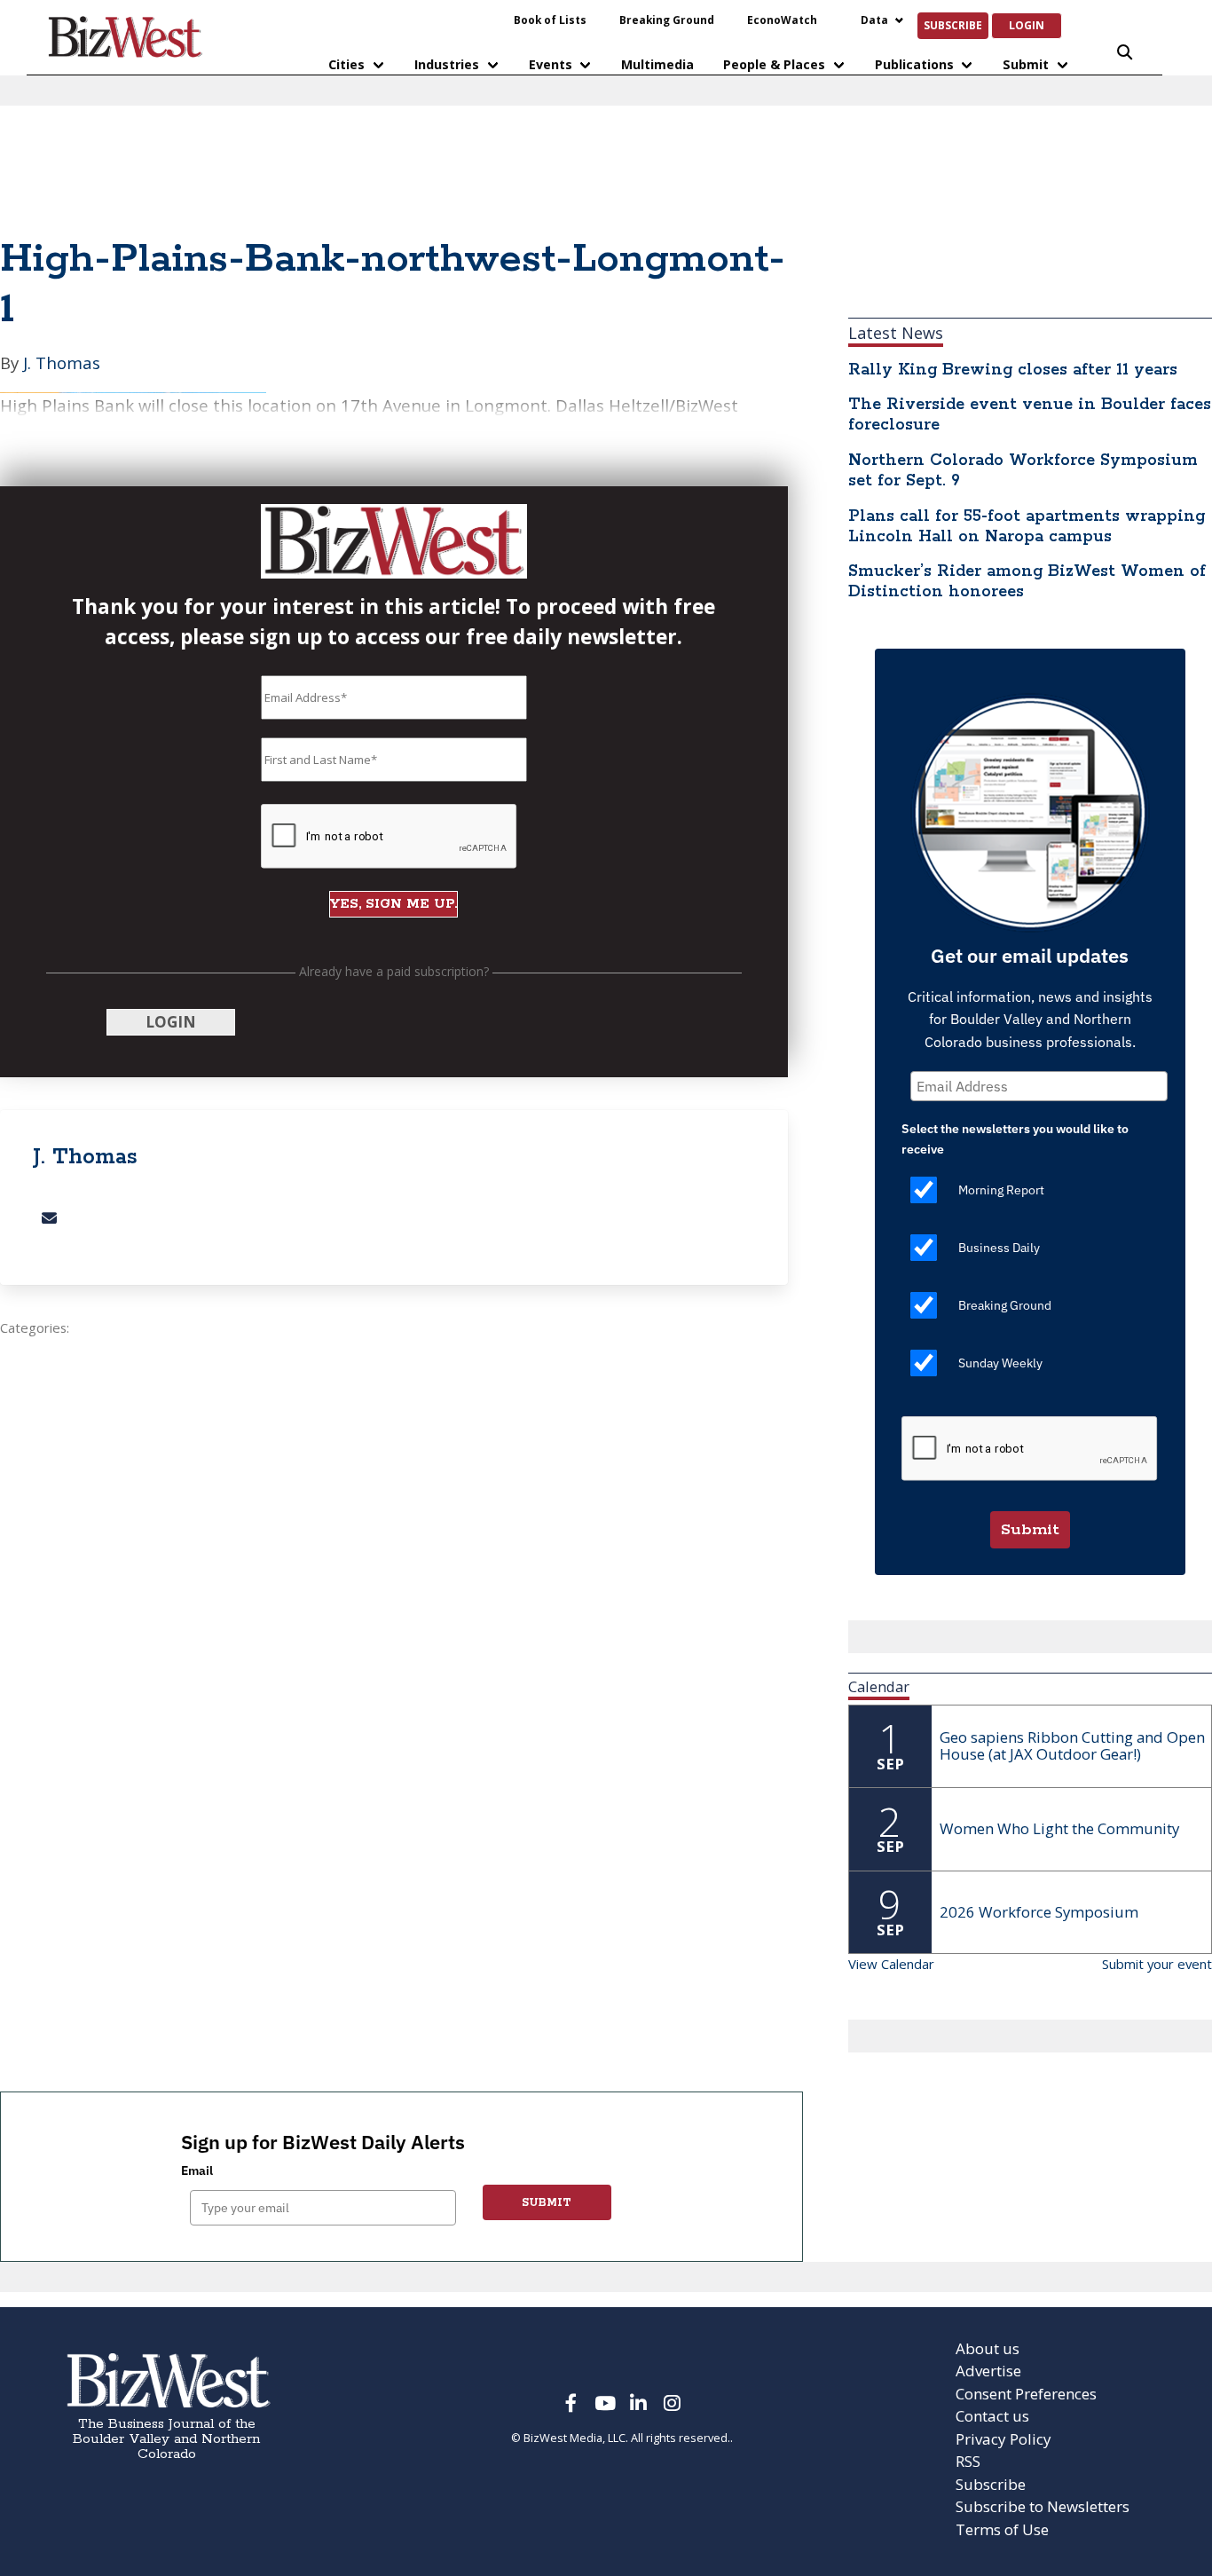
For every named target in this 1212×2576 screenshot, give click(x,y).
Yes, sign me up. (606, 600)
